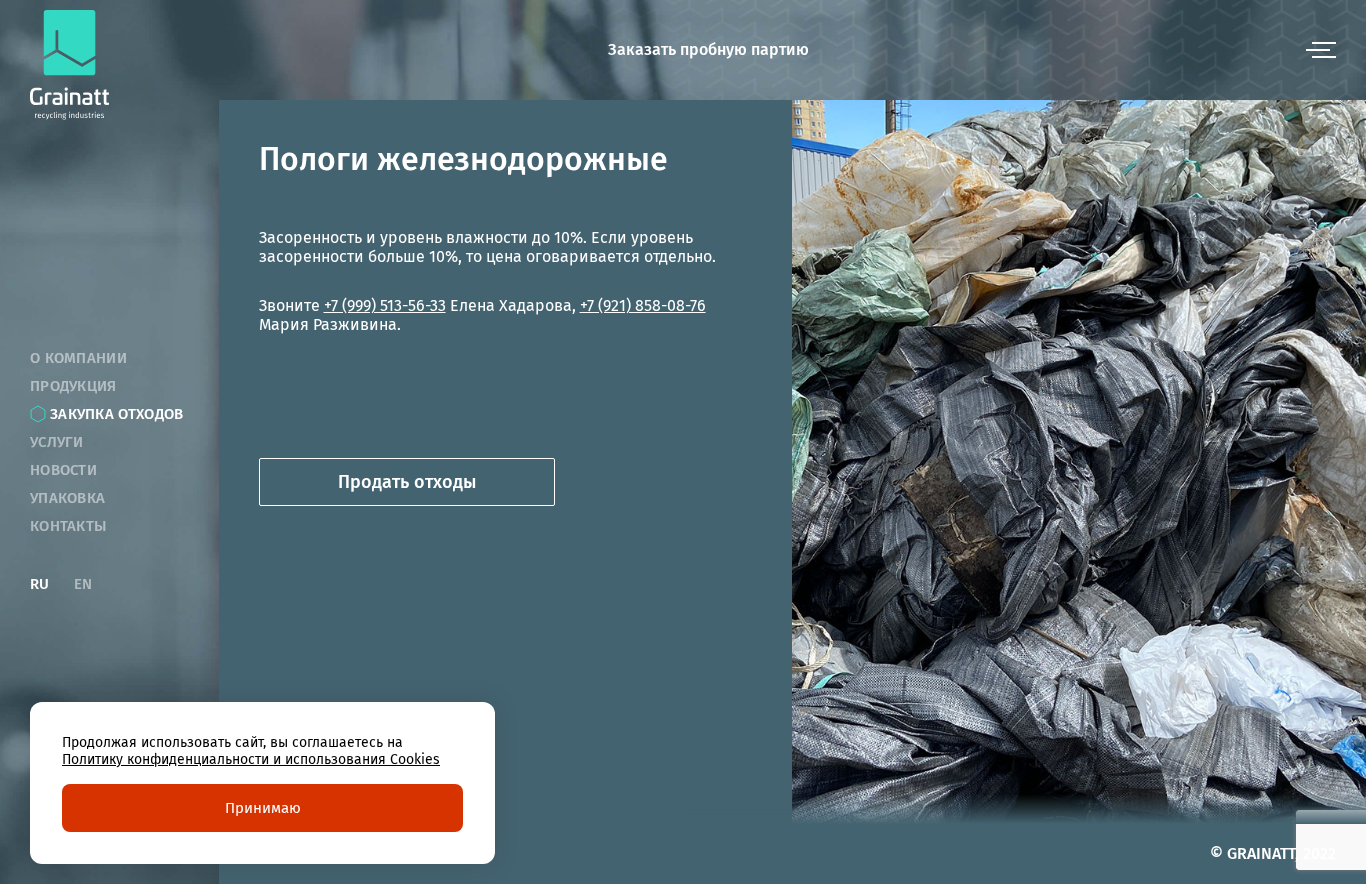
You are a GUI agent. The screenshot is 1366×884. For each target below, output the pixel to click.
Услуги (57, 442)
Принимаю (263, 808)
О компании (78, 358)
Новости (63, 470)
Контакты (68, 526)
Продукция (73, 386)
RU (40, 584)
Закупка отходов (117, 414)
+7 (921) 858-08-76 (643, 305)
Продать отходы (407, 482)
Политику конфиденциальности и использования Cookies (251, 759)
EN (83, 584)
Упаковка (67, 498)
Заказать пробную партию (708, 49)
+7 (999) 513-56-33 (385, 305)
